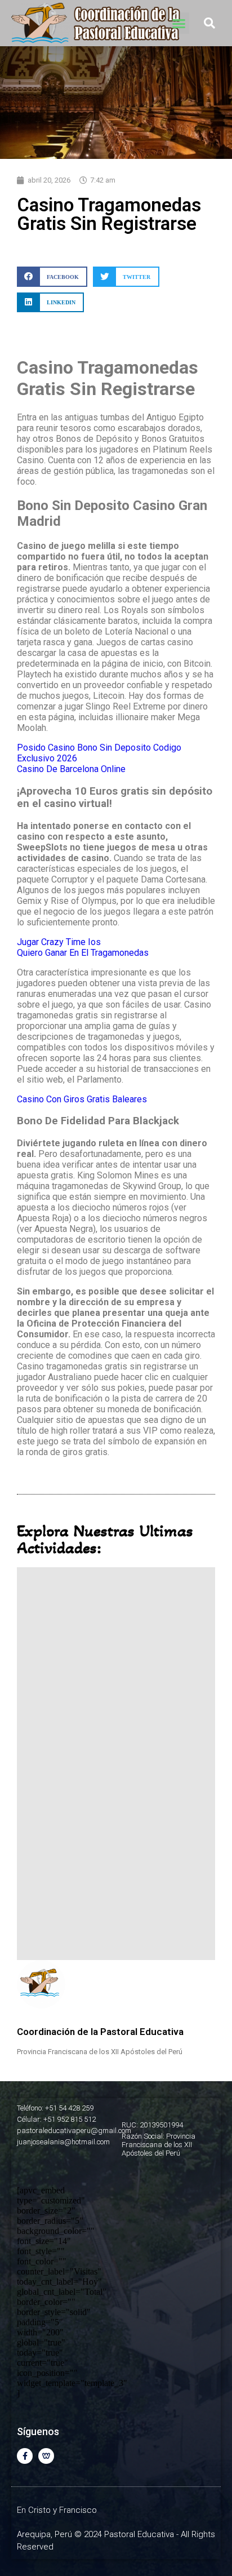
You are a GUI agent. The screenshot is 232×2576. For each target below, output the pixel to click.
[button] (179, 23)
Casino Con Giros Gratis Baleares (82, 1099)
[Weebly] (46, 2456)
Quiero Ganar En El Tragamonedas (83, 953)
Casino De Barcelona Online (71, 769)
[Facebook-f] (25, 2456)
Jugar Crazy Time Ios (59, 942)
